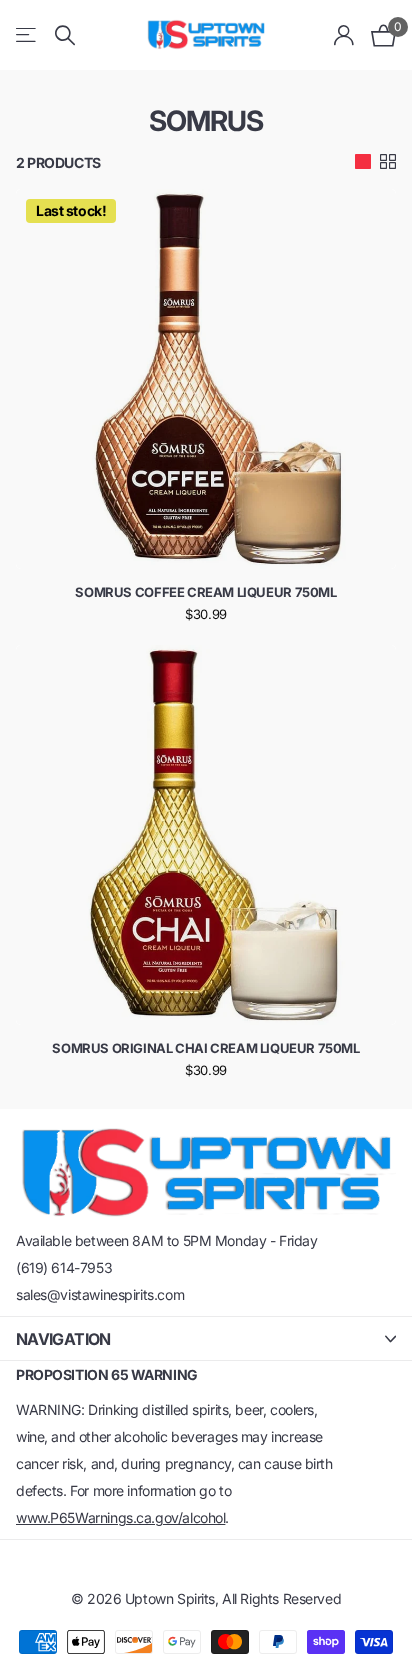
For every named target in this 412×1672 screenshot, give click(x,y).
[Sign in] (344, 35)
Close (206, 1338)
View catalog (27, 35)
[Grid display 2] (388, 162)
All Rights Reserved (281, 1598)
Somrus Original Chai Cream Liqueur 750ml (205, 1048)
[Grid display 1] (363, 162)
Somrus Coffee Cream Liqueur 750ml (205, 592)
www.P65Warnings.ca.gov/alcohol (120, 1517)
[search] (65, 35)
